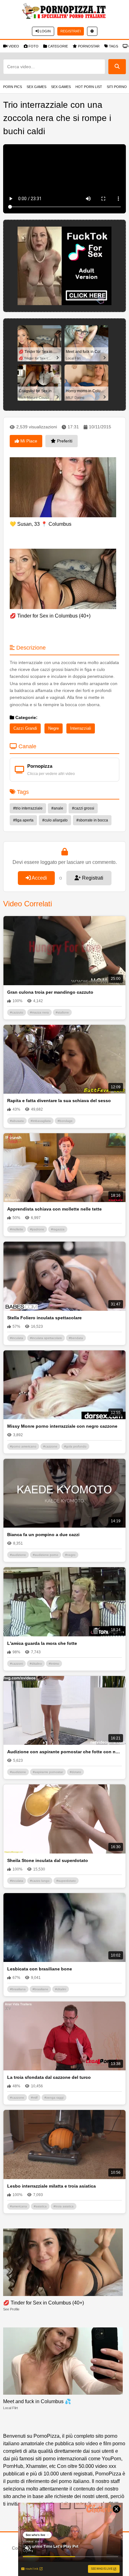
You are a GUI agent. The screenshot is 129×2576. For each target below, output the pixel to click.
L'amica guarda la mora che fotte (42, 1643)
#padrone (37, 1229)
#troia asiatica (64, 2206)
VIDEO (14, 46)
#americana (18, 2206)
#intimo (54, 1664)
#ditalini (61, 1989)
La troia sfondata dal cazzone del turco (49, 2077)
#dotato (75, 1772)
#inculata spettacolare (46, 1338)
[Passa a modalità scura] (92, 31)
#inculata (17, 1338)
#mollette (17, 1229)
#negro (70, 1555)
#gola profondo (75, 1446)
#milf (34, 2098)
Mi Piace (28, 441)
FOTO (34, 46)
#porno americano (23, 1446)
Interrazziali (81, 728)
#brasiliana (18, 1989)
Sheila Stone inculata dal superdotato (48, 1860)
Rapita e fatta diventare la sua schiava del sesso (59, 1101)
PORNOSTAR (89, 46)
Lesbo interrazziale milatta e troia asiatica (52, 2186)
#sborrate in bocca (92, 820)
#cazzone (50, 1446)
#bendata (76, 1338)
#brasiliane (40, 1989)
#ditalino (36, 1664)
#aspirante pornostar (48, 1772)
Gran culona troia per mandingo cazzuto (50, 992)
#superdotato (66, 1881)
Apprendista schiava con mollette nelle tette (54, 1209)
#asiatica (40, 2206)
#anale (57, 808)
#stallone (62, 1012)
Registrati (92, 878)
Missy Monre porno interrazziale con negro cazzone (62, 1426)
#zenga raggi (54, 2098)
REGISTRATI (71, 31)
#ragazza (58, 1229)
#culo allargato (55, 820)
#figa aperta (23, 820)
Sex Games (36, 87)
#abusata (17, 1121)
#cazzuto (17, 1012)
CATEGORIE (58, 46)
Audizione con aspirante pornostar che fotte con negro (64, 1752)
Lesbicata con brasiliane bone (40, 1969)
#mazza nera (39, 1012)
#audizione (18, 1555)
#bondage (65, 1121)
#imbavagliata (41, 1121)
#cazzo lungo (40, 1881)
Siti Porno (117, 87)
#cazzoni (16, 1664)
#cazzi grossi (83, 808)
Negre (54, 728)
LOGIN (45, 31)
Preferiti (64, 441)
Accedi (39, 878)
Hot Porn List (89, 87)
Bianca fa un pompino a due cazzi (43, 1535)
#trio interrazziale (28, 808)
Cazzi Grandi (25, 728)
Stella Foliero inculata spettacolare (44, 1318)
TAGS (114, 46)
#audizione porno (46, 1555)
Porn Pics (13, 87)
